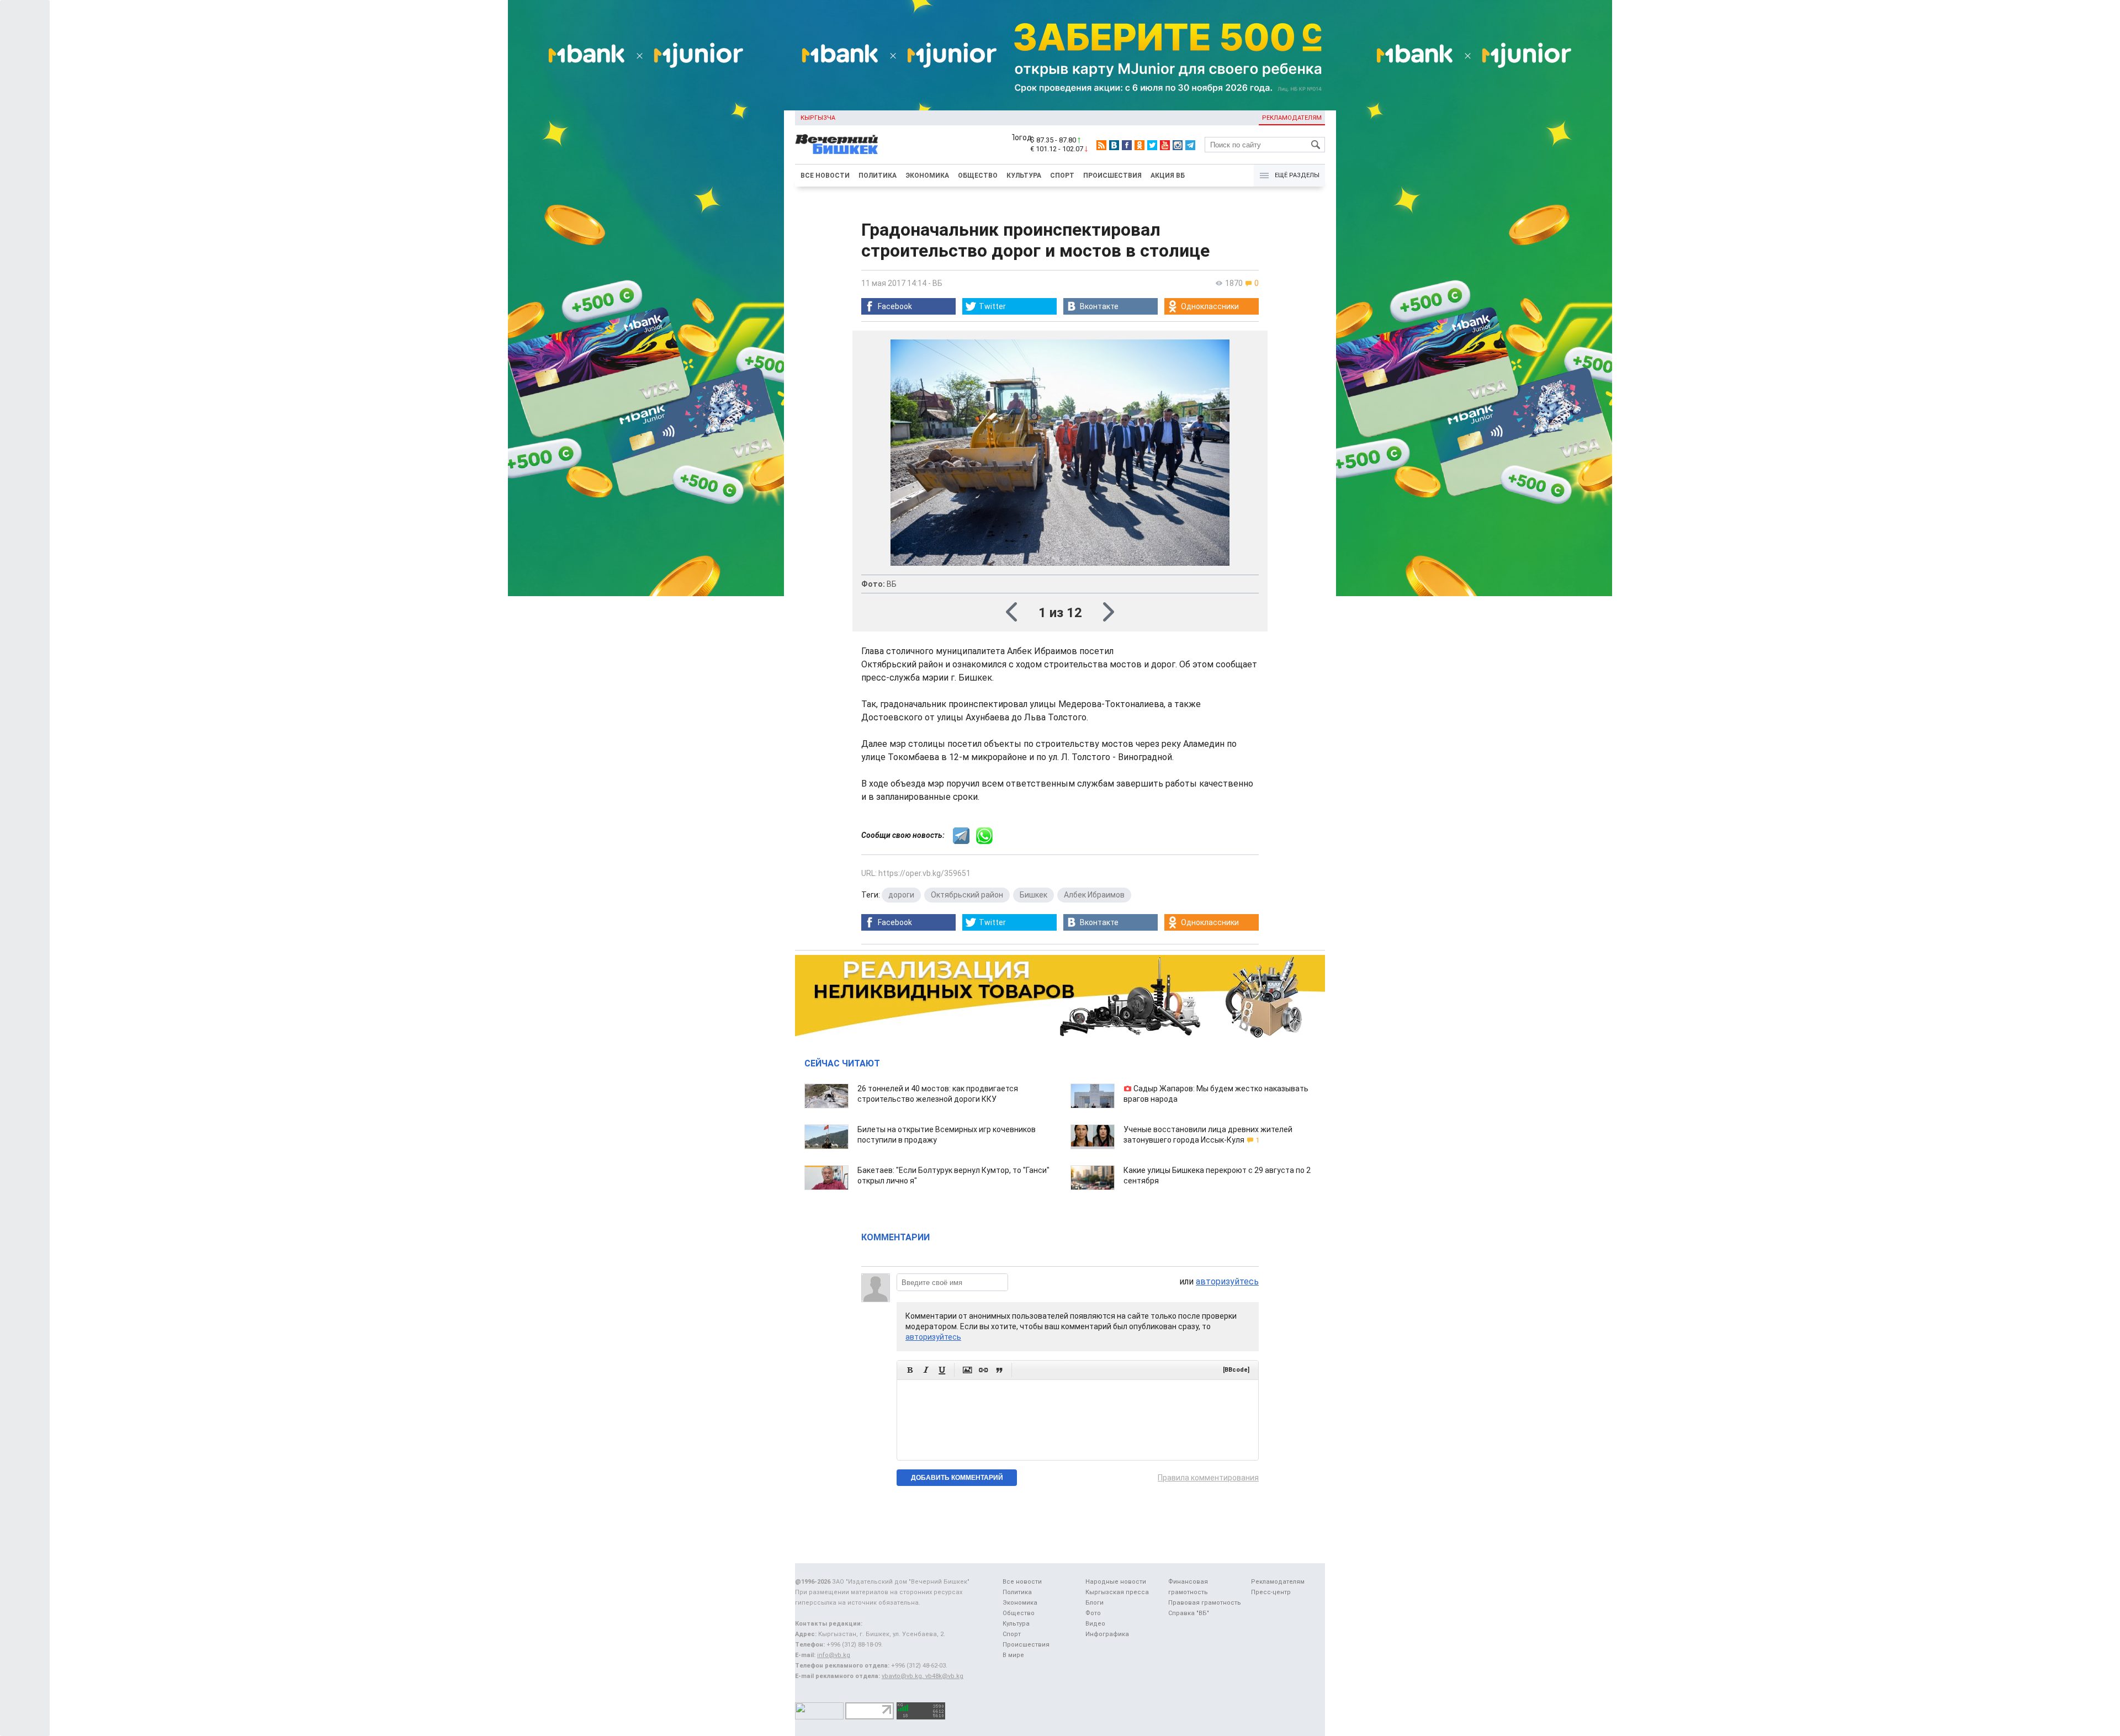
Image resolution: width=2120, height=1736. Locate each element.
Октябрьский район (967, 895)
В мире (1013, 1655)
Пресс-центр (1271, 1592)
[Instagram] (1178, 145)
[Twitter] (1152, 145)
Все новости (825, 176)
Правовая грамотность (1205, 1603)
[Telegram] (1190, 145)
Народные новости (1116, 1582)
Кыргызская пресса (1117, 1592)
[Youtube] (1165, 145)
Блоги (1095, 1603)
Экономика (927, 176)
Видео (1095, 1624)
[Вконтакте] (1114, 145)
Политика (878, 176)
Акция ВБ (1168, 176)
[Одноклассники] (1139, 145)
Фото (1093, 1613)
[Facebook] (1127, 145)
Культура (1024, 176)
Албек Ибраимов (1094, 895)
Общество (978, 176)
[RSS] (1101, 145)
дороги (901, 895)
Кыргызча (818, 118)
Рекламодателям (1292, 118)
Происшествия (1112, 176)
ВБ (937, 283)
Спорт (1062, 176)
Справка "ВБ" (1189, 1613)
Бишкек (1033, 895)
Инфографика (1107, 1634)
